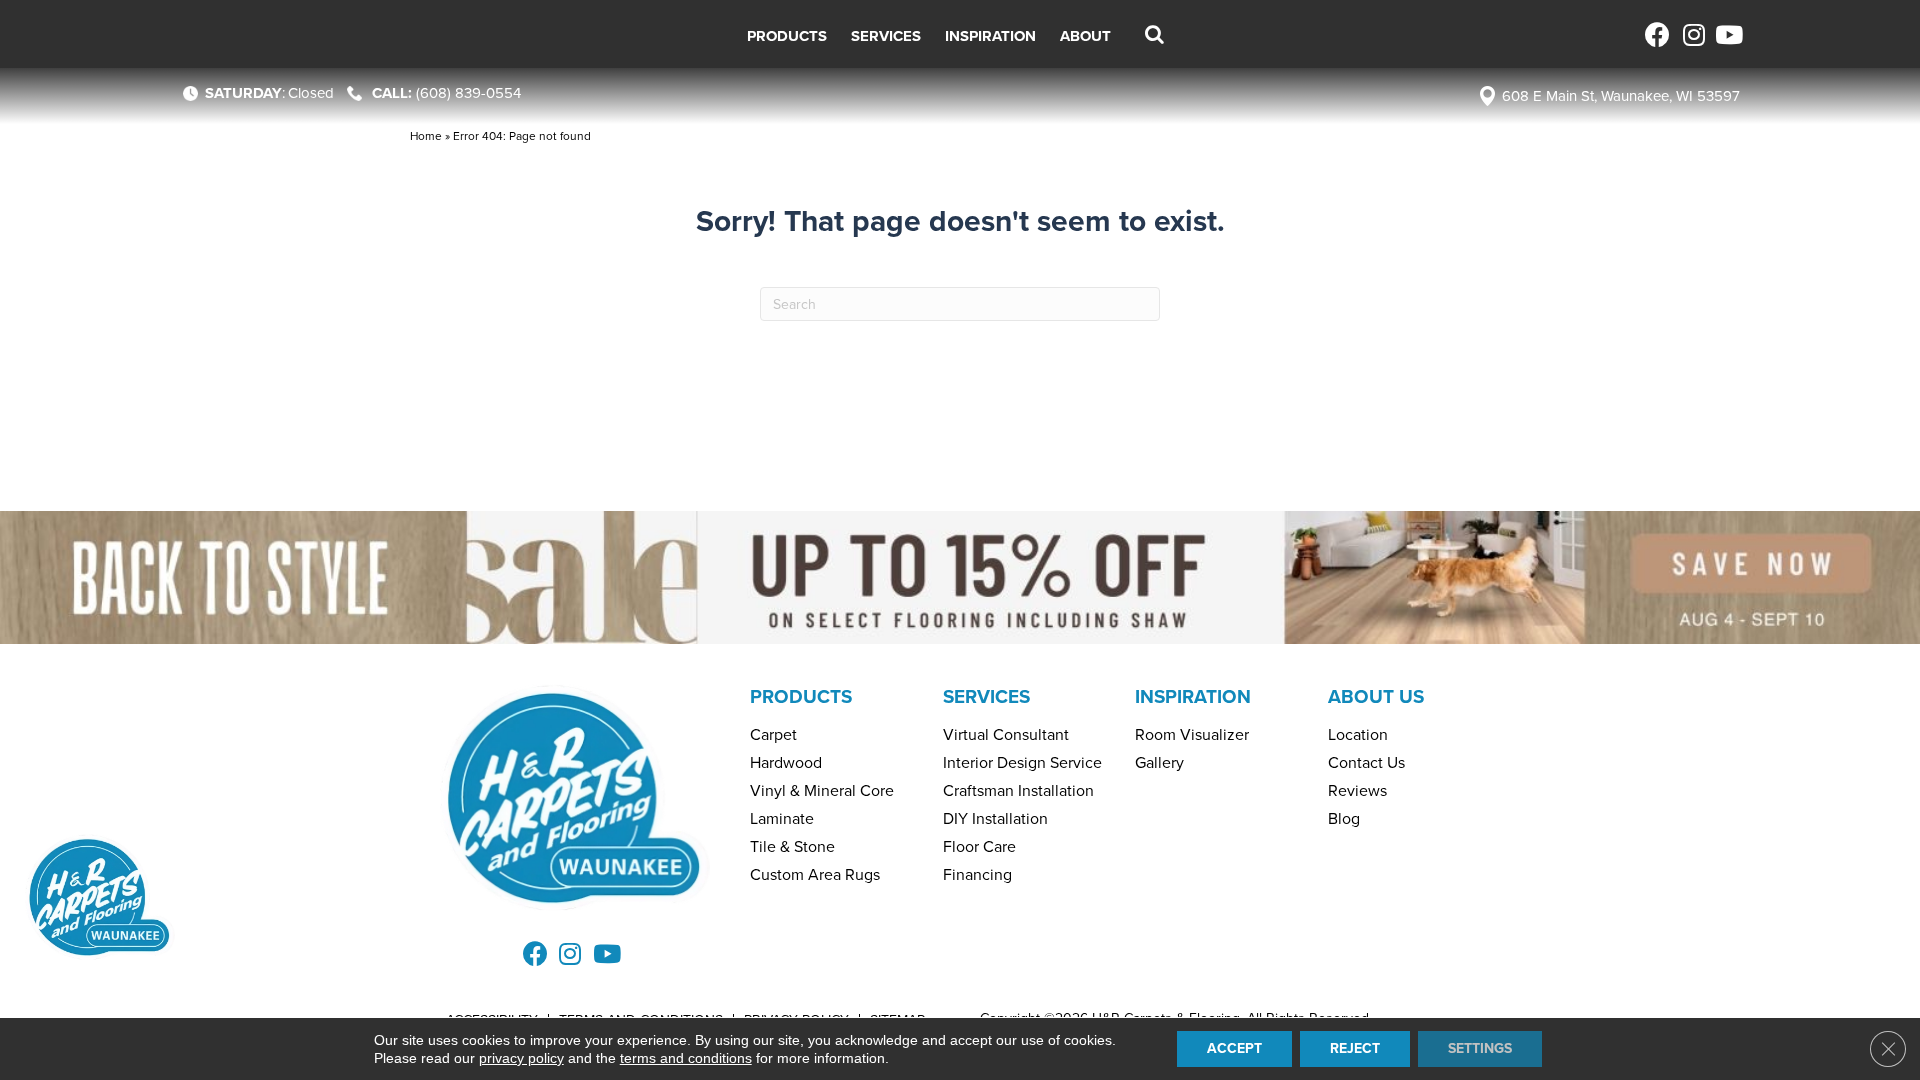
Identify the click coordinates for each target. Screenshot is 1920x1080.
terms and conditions (686, 1058)
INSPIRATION (1193, 696)
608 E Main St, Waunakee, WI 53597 (1621, 96)
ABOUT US (1376, 696)
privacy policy (521, 1058)
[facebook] (1657, 34)
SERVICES (986, 696)
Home (426, 136)
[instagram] (1692, 34)
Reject (1355, 1048)
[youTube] (1727, 34)
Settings (1480, 1048)
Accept (1234, 1048)
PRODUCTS (801, 696)
